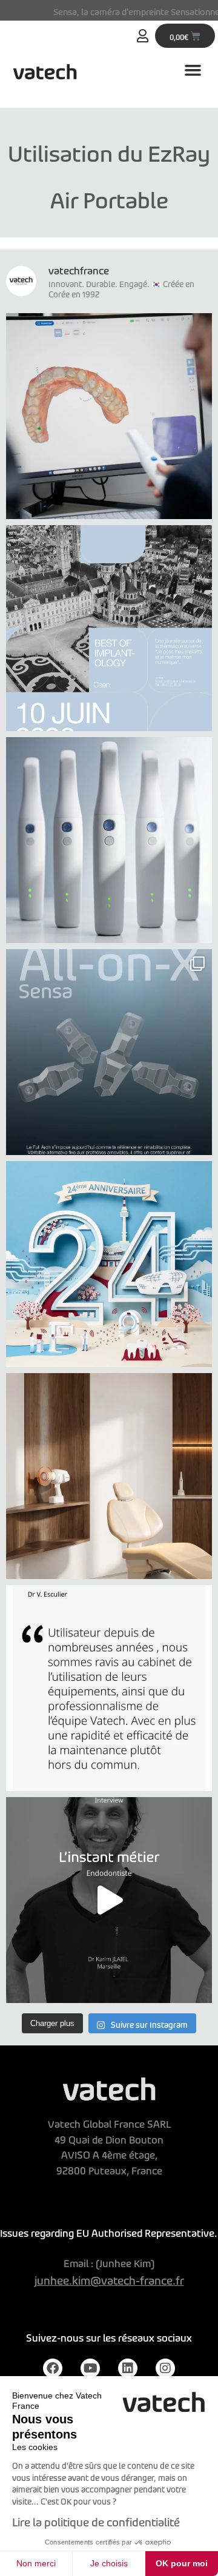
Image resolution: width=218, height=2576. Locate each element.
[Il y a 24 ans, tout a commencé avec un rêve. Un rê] (109, 1264)
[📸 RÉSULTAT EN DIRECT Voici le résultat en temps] (109, 416)
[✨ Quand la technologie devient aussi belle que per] (109, 1476)
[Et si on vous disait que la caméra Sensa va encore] (109, 840)
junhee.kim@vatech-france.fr (109, 2278)
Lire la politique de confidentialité (96, 2520)
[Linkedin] (128, 2368)
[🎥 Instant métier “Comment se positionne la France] (109, 1900)
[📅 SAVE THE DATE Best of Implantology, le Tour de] (109, 628)
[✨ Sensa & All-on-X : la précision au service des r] (109, 1052)
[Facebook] (53, 2368)
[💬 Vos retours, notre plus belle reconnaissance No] (109, 1688)
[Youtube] (90, 2368)
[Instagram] (165, 2368)
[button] (193, 70)
